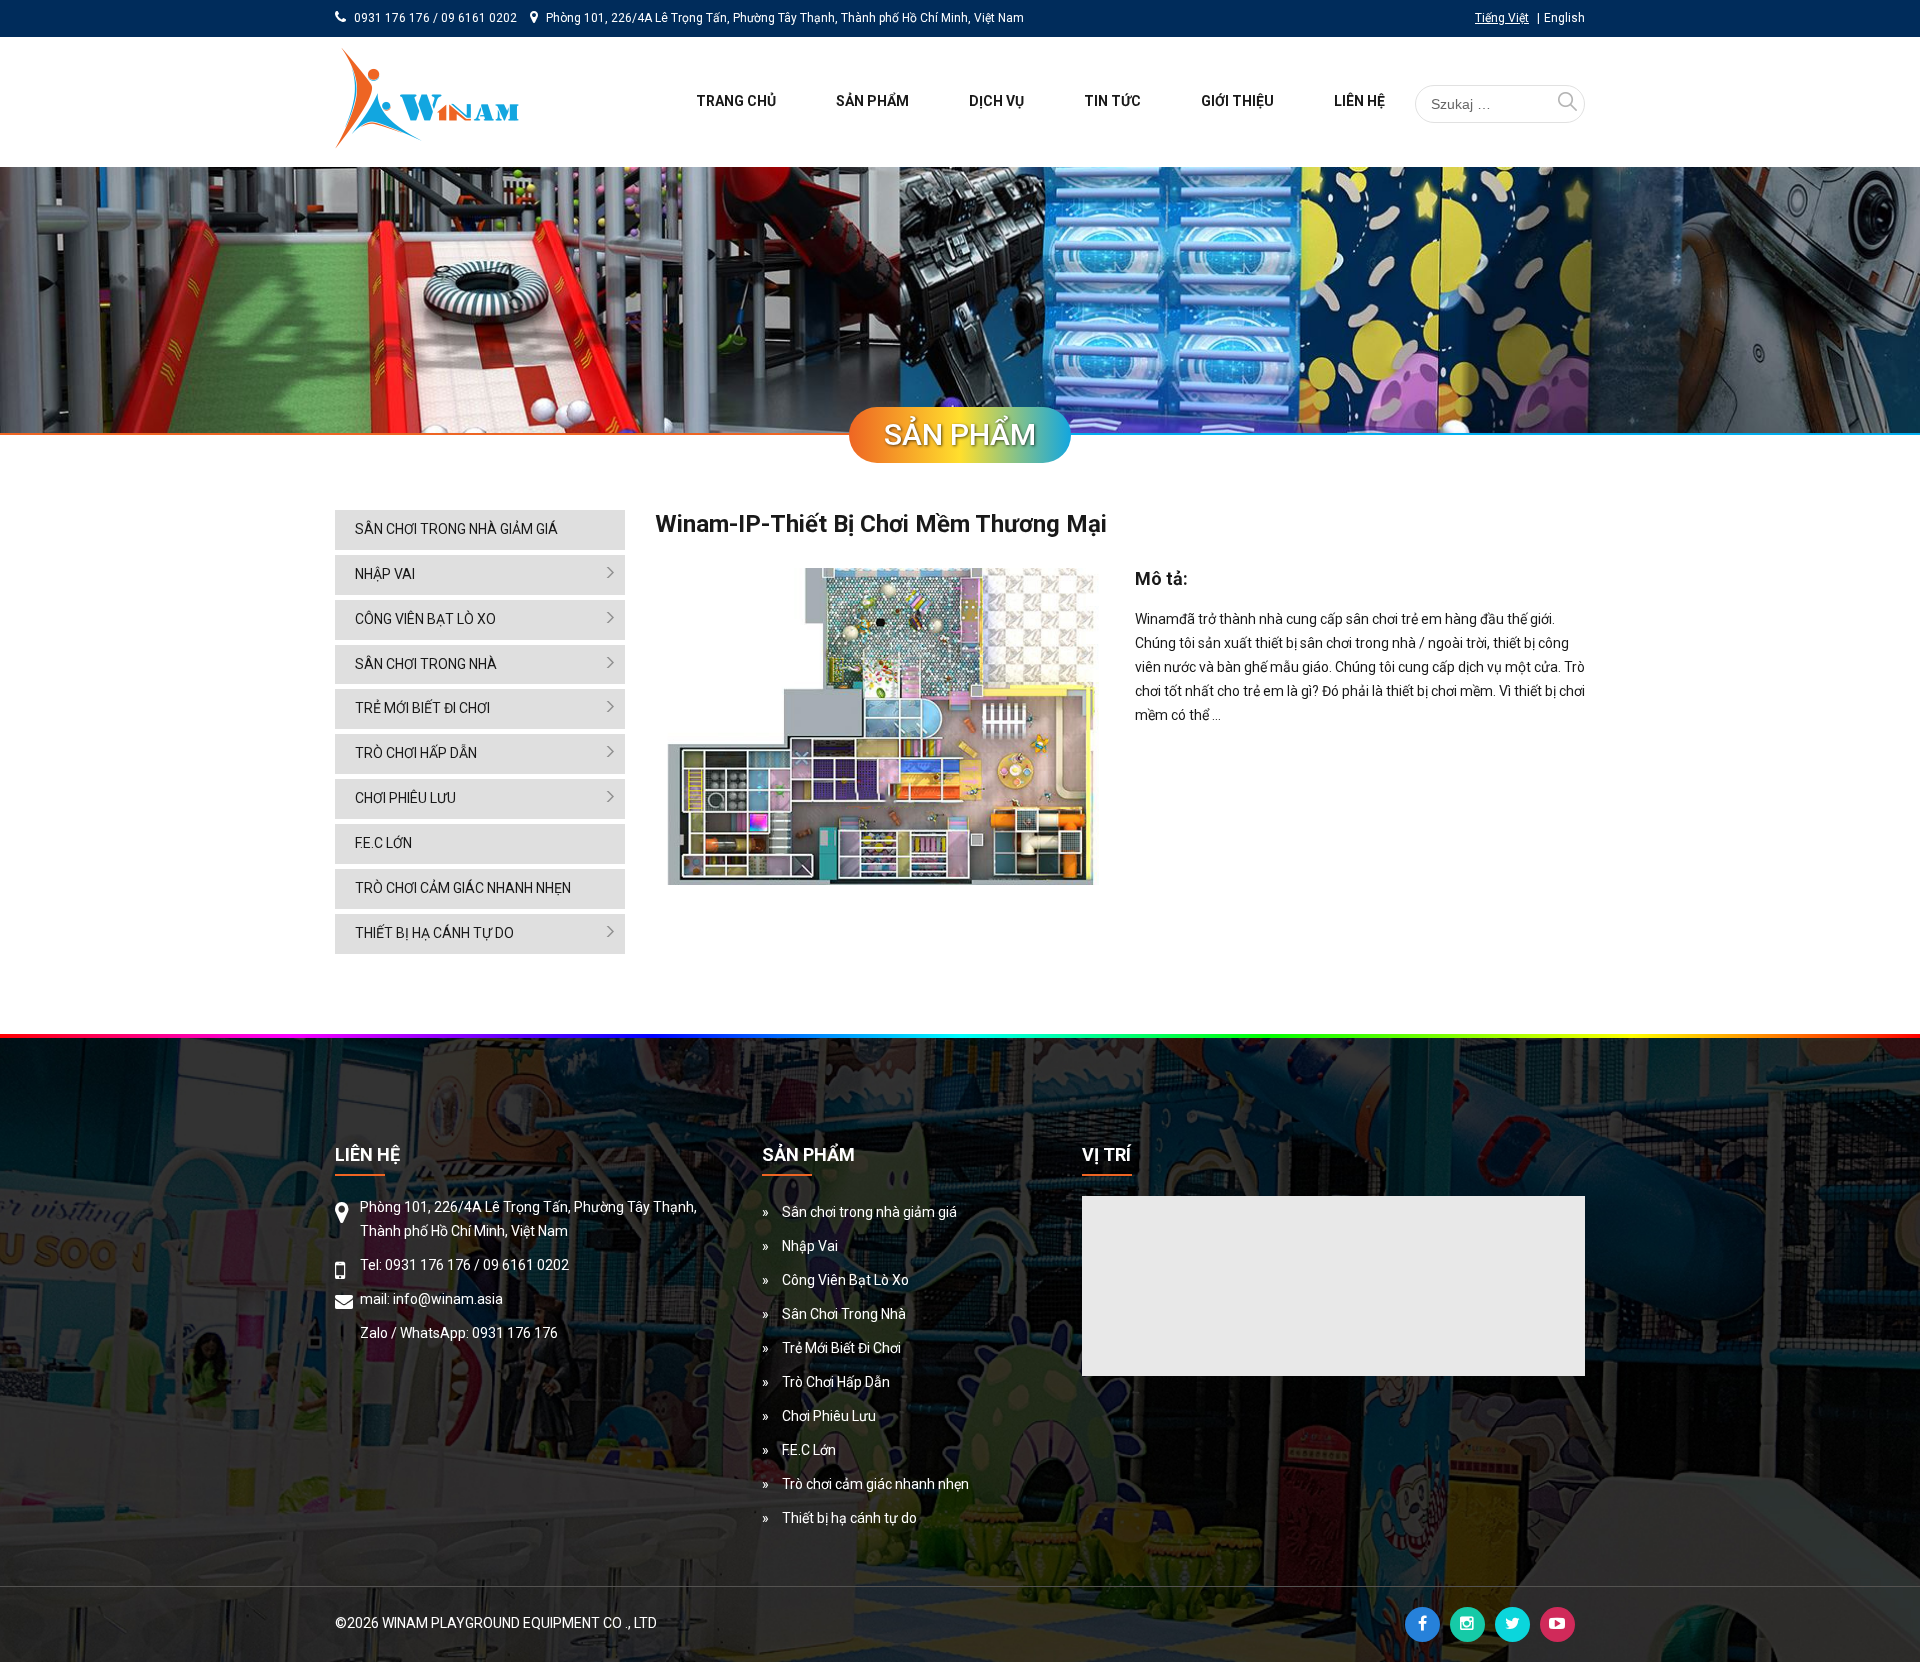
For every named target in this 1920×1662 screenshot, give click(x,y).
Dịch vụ (996, 101)
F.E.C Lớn (383, 843)
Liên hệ (1359, 101)
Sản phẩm (872, 101)
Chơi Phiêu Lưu (405, 798)
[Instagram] (1467, 1624)
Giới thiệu (1237, 101)
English (1564, 18)
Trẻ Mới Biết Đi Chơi (422, 708)
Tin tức (1112, 101)
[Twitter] (1512, 1624)
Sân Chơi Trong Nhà (426, 664)
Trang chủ (736, 101)
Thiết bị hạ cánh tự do (434, 933)
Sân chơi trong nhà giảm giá (456, 529)
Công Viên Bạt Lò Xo (425, 619)
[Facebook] (1422, 1624)
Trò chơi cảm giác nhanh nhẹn (463, 888)
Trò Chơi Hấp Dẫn (416, 753)
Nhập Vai (385, 574)
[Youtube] (1557, 1624)
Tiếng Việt (1502, 18)
